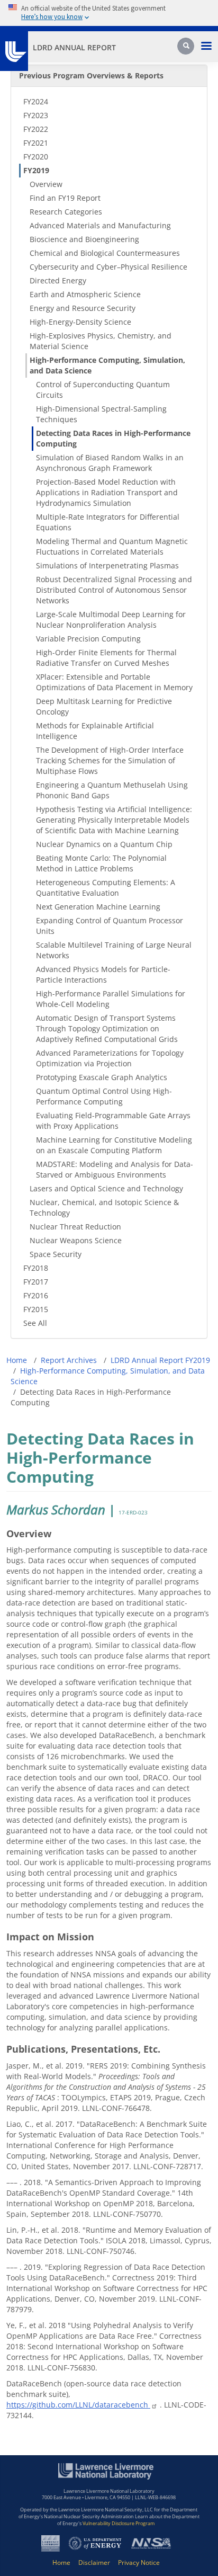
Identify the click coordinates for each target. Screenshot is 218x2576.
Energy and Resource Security (83, 308)
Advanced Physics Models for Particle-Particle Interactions (103, 974)
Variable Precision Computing (88, 639)
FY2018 (36, 1268)
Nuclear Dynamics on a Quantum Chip (104, 844)
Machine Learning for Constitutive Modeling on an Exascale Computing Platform (114, 1145)
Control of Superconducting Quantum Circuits (103, 390)
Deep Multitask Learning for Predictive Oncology (104, 706)
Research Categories (66, 212)
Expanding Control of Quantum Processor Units (110, 926)
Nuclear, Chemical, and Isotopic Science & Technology (104, 1207)
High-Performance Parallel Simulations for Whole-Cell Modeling (111, 999)
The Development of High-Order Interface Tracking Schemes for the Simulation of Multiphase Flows (110, 760)
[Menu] (206, 47)
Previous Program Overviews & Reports (91, 75)
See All (35, 1323)
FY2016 (36, 1295)
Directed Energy (58, 280)
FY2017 (36, 1282)
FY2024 (36, 101)
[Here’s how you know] (109, 13)
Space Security (56, 1254)
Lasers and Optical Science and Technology (106, 1188)
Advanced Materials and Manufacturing (100, 225)
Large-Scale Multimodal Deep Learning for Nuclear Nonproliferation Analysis (111, 620)
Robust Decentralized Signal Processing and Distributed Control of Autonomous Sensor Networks (114, 590)
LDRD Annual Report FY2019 (160, 1360)
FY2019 (36, 170)
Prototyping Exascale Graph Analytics (102, 1077)
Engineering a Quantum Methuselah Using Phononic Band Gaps (112, 790)
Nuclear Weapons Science (76, 1240)
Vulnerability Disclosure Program (119, 2523)
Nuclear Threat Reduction (75, 1227)
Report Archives (69, 1360)
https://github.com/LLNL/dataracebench (78, 2405)
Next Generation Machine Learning (98, 907)
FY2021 (36, 143)
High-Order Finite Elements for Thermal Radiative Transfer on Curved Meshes (106, 658)
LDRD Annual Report (74, 47)
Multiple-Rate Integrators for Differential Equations (108, 522)
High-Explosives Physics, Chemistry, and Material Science (101, 341)
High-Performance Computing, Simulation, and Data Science (107, 365)
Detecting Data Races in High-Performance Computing (113, 438)
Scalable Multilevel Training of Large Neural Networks (114, 950)
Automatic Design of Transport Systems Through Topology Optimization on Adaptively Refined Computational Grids (107, 1028)
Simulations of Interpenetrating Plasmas (107, 565)
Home (17, 1360)
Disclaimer (94, 2562)
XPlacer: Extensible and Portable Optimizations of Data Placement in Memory (114, 682)
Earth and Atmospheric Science (85, 294)
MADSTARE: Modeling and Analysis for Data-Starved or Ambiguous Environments (115, 1169)
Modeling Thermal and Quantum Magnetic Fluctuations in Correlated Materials (112, 546)
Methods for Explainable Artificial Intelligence (95, 731)
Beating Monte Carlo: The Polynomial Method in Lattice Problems (101, 863)
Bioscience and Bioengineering (84, 239)
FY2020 (36, 157)
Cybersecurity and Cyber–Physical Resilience (108, 267)
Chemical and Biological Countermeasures (105, 253)
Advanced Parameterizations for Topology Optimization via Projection (110, 1058)
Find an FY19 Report (65, 198)
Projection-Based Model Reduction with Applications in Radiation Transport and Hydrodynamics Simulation (107, 492)
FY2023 (36, 115)
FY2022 (36, 129)
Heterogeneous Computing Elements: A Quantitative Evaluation (106, 888)
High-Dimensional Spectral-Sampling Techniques (101, 414)
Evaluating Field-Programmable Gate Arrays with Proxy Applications (113, 1121)
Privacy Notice (139, 2562)
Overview (46, 184)
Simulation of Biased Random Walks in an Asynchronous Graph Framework (110, 463)
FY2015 (36, 1309)
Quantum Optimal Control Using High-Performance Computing (104, 1096)
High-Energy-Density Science (80, 322)
